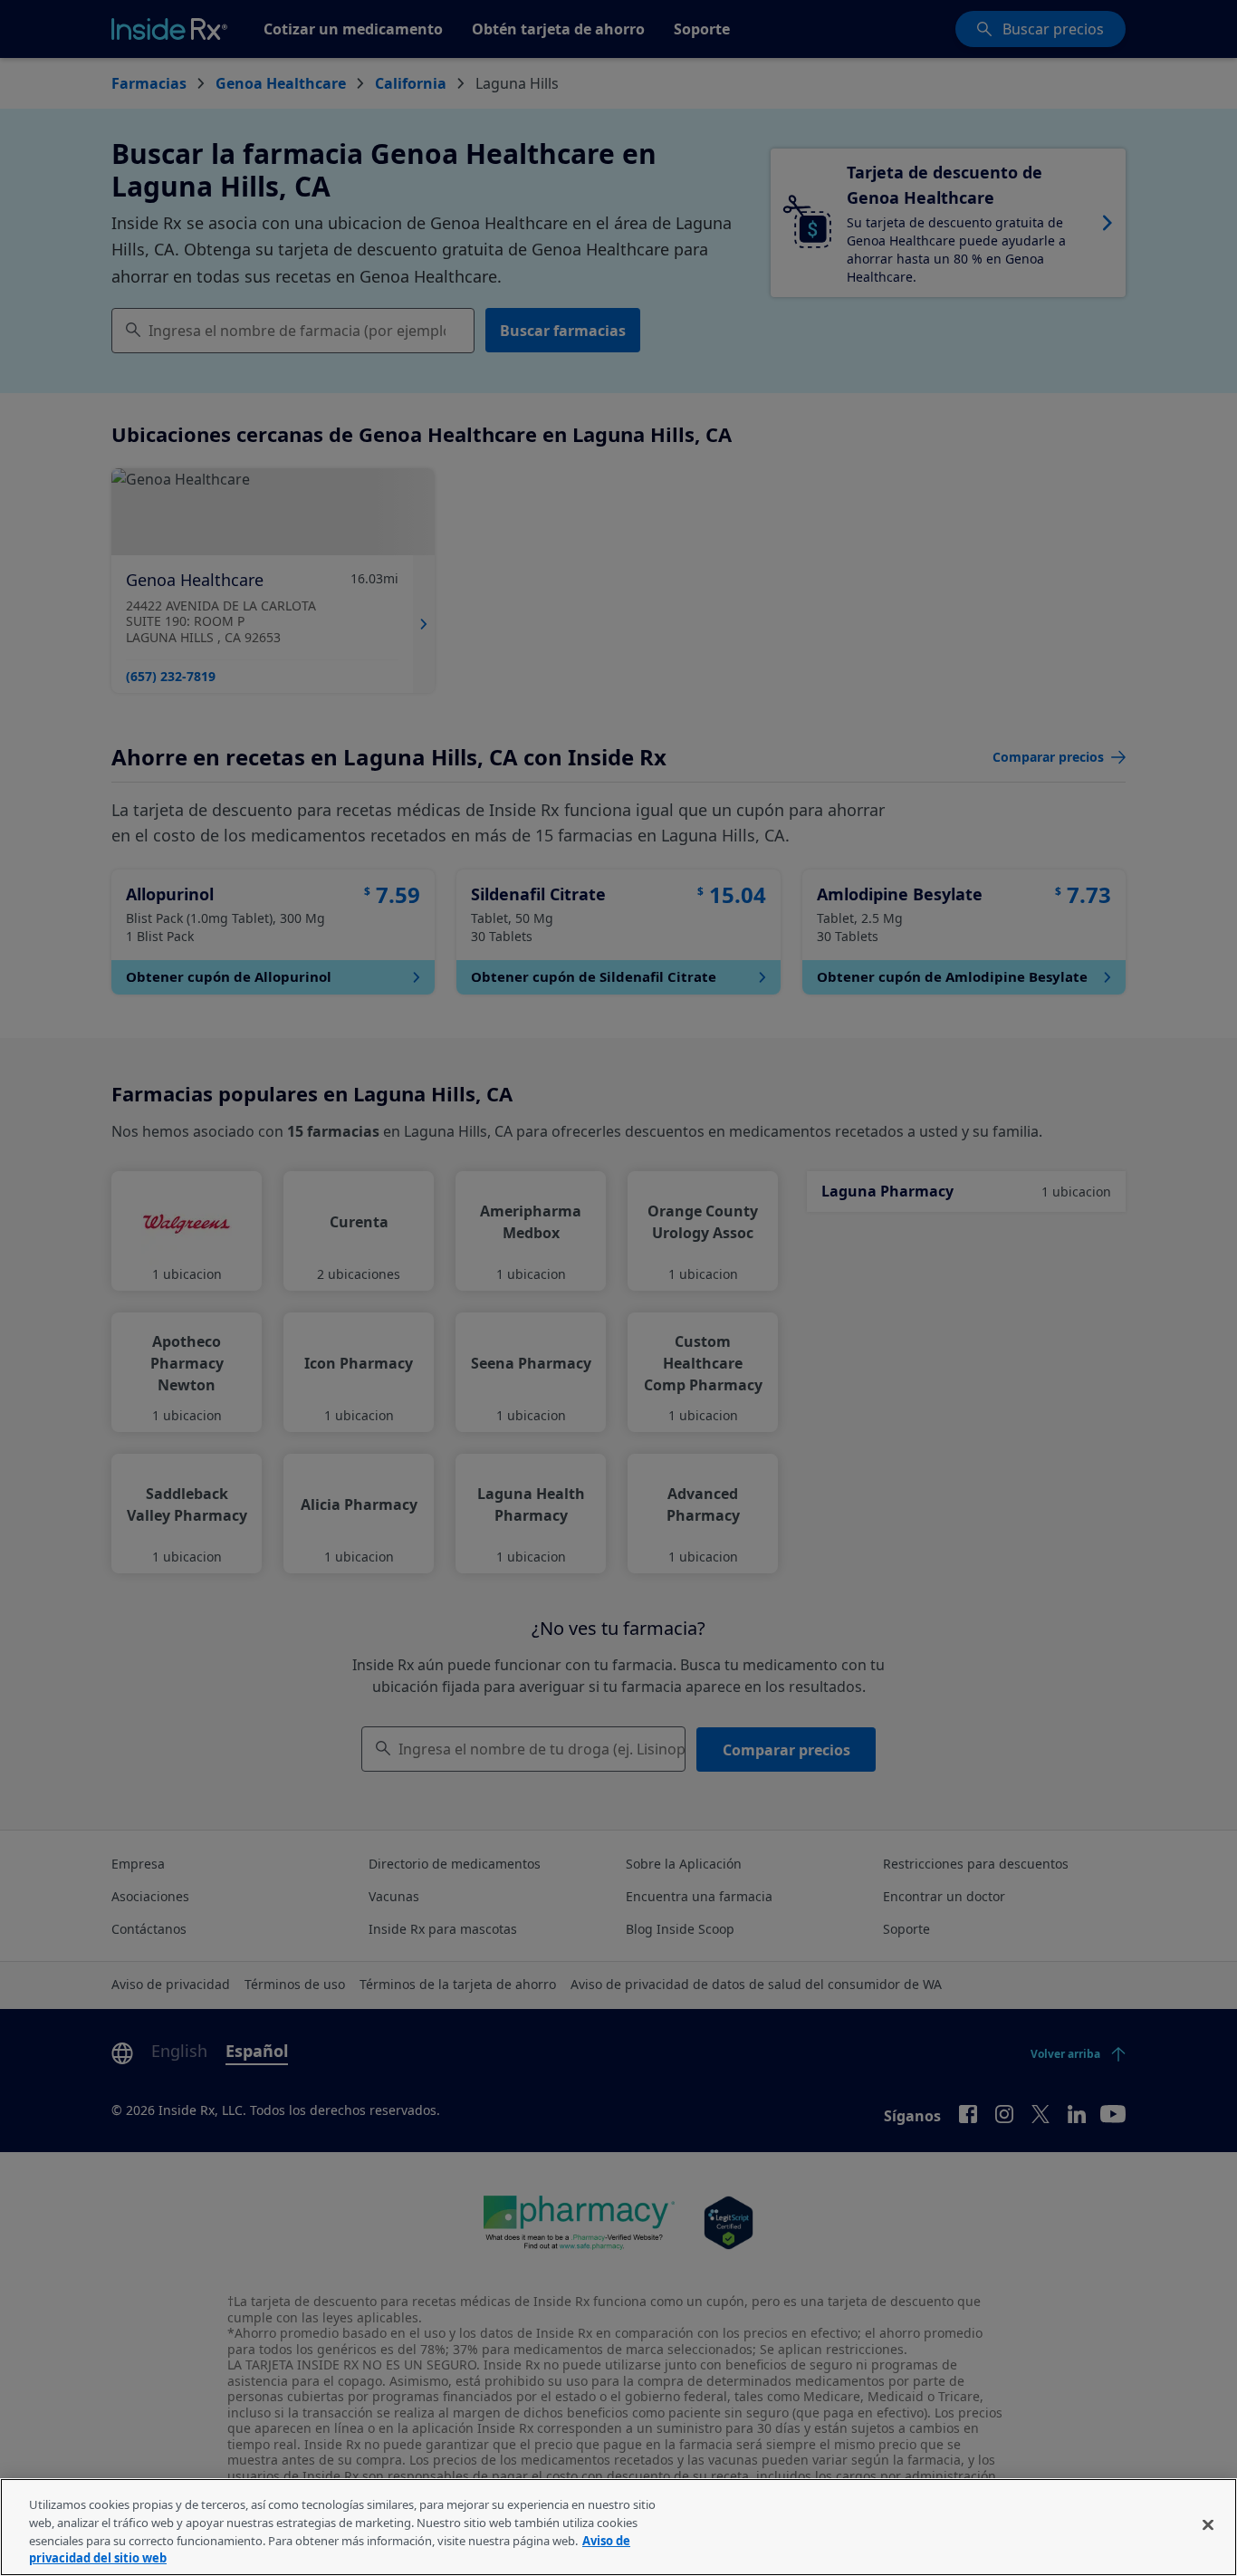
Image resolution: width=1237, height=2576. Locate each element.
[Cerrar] (1208, 2524)
